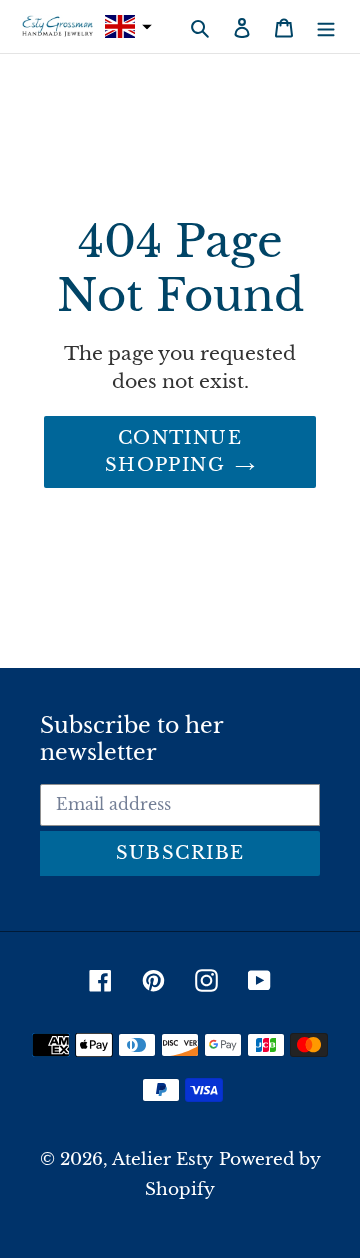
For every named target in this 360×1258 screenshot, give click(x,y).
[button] (126, 26)
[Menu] (326, 27)
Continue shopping (174, 451)
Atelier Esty (162, 1159)
